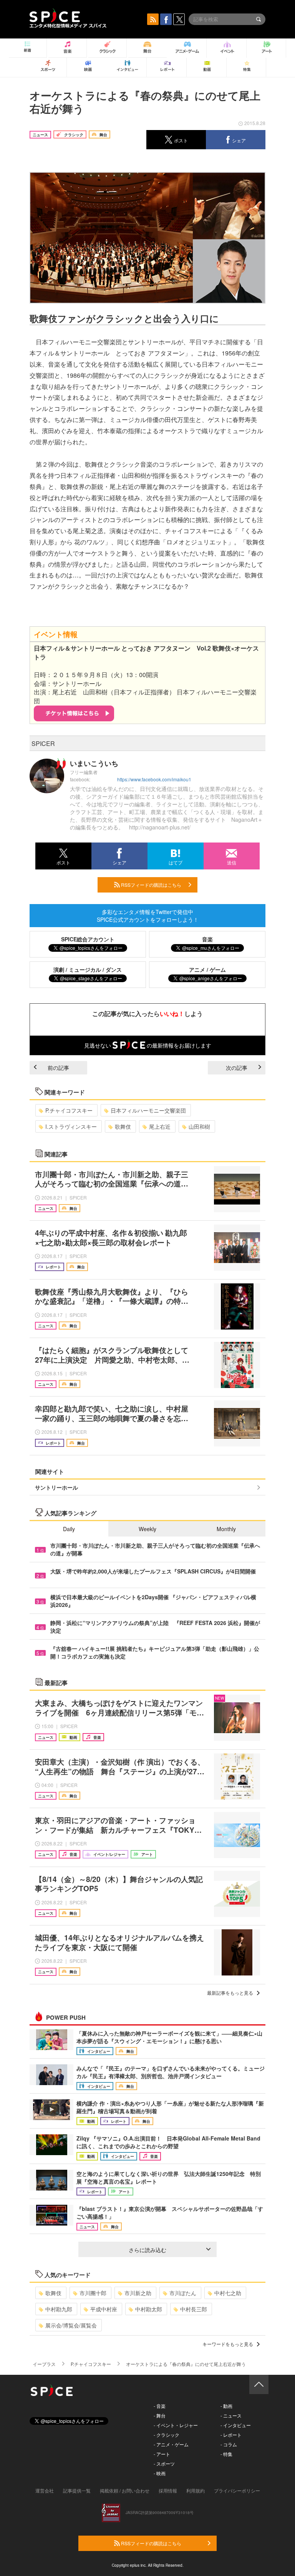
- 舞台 (160, 2415)
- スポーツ (164, 2463)
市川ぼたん (183, 2293)
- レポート (231, 2435)
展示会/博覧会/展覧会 (71, 2325)
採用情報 (168, 2490)
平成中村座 (104, 2309)
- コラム (229, 2444)
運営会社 (45, 2490)
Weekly (147, 1529)
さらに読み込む (147, 2250)
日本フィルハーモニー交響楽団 (148, 1110)
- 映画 (160, 2473)
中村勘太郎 (149, 2309)
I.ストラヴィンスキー (71, 1126)
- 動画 (226, 2406)
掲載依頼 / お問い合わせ (125, 2490)
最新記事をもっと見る (230, 1993)
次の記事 (237, 1068)
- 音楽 (160, 2406)
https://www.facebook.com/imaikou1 (154, 779)
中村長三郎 (194, 2309)
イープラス (44, 2364)
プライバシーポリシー (237, 2490)
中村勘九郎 (59, 2309)
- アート (162, 2454)
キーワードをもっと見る (228, 2344)
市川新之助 (138, 2293)
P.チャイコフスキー (69, 1110)
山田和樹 (199, 1126)
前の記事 (58, 1068)
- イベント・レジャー (176, 2425)
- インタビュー (236, 2425)
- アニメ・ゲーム (171, 2444)
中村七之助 (228, 2293)
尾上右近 (160, 1126)
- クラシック (167, 2435)
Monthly (226, 1529)
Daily (69, 1529)
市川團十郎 (93, 2293)
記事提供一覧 (77, 2490)
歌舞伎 (123, 1126)
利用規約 (196, 2490)
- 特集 (226, 2454)
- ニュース (231, 2415)
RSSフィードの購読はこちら (151, 885)
